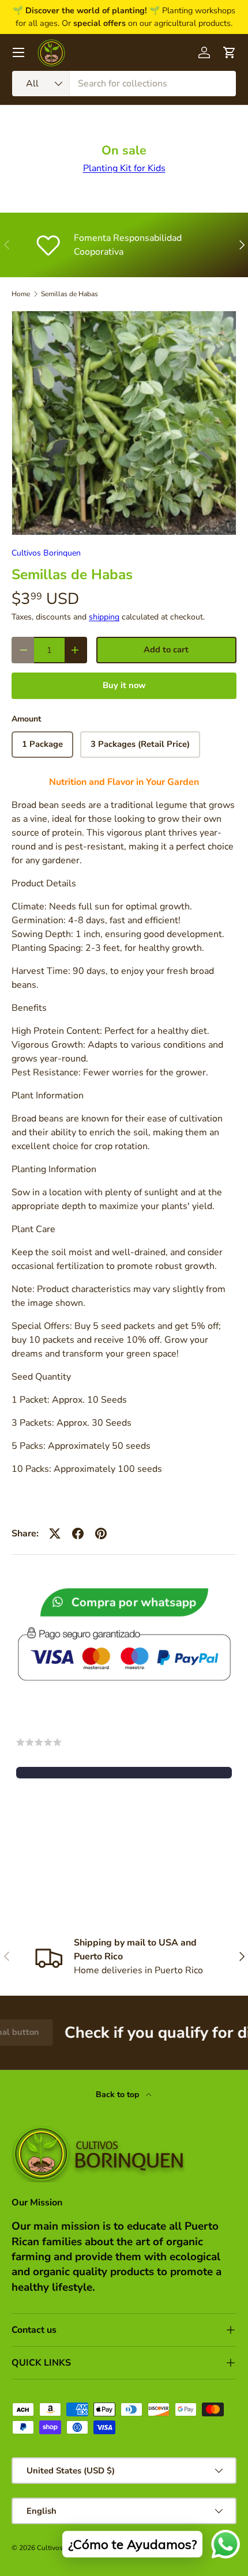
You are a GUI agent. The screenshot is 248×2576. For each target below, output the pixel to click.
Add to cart (166, 649)
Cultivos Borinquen (46, 553)
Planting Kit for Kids (124, 168)
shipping (104, 617)
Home (21, 294)
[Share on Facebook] (78, 1533)
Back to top (119, 2095)
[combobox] (124, 84)
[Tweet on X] (55, 1533)
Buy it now (124, 685)
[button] (124, 1773)
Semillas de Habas (69, 294)
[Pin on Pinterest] (101, 1533)
